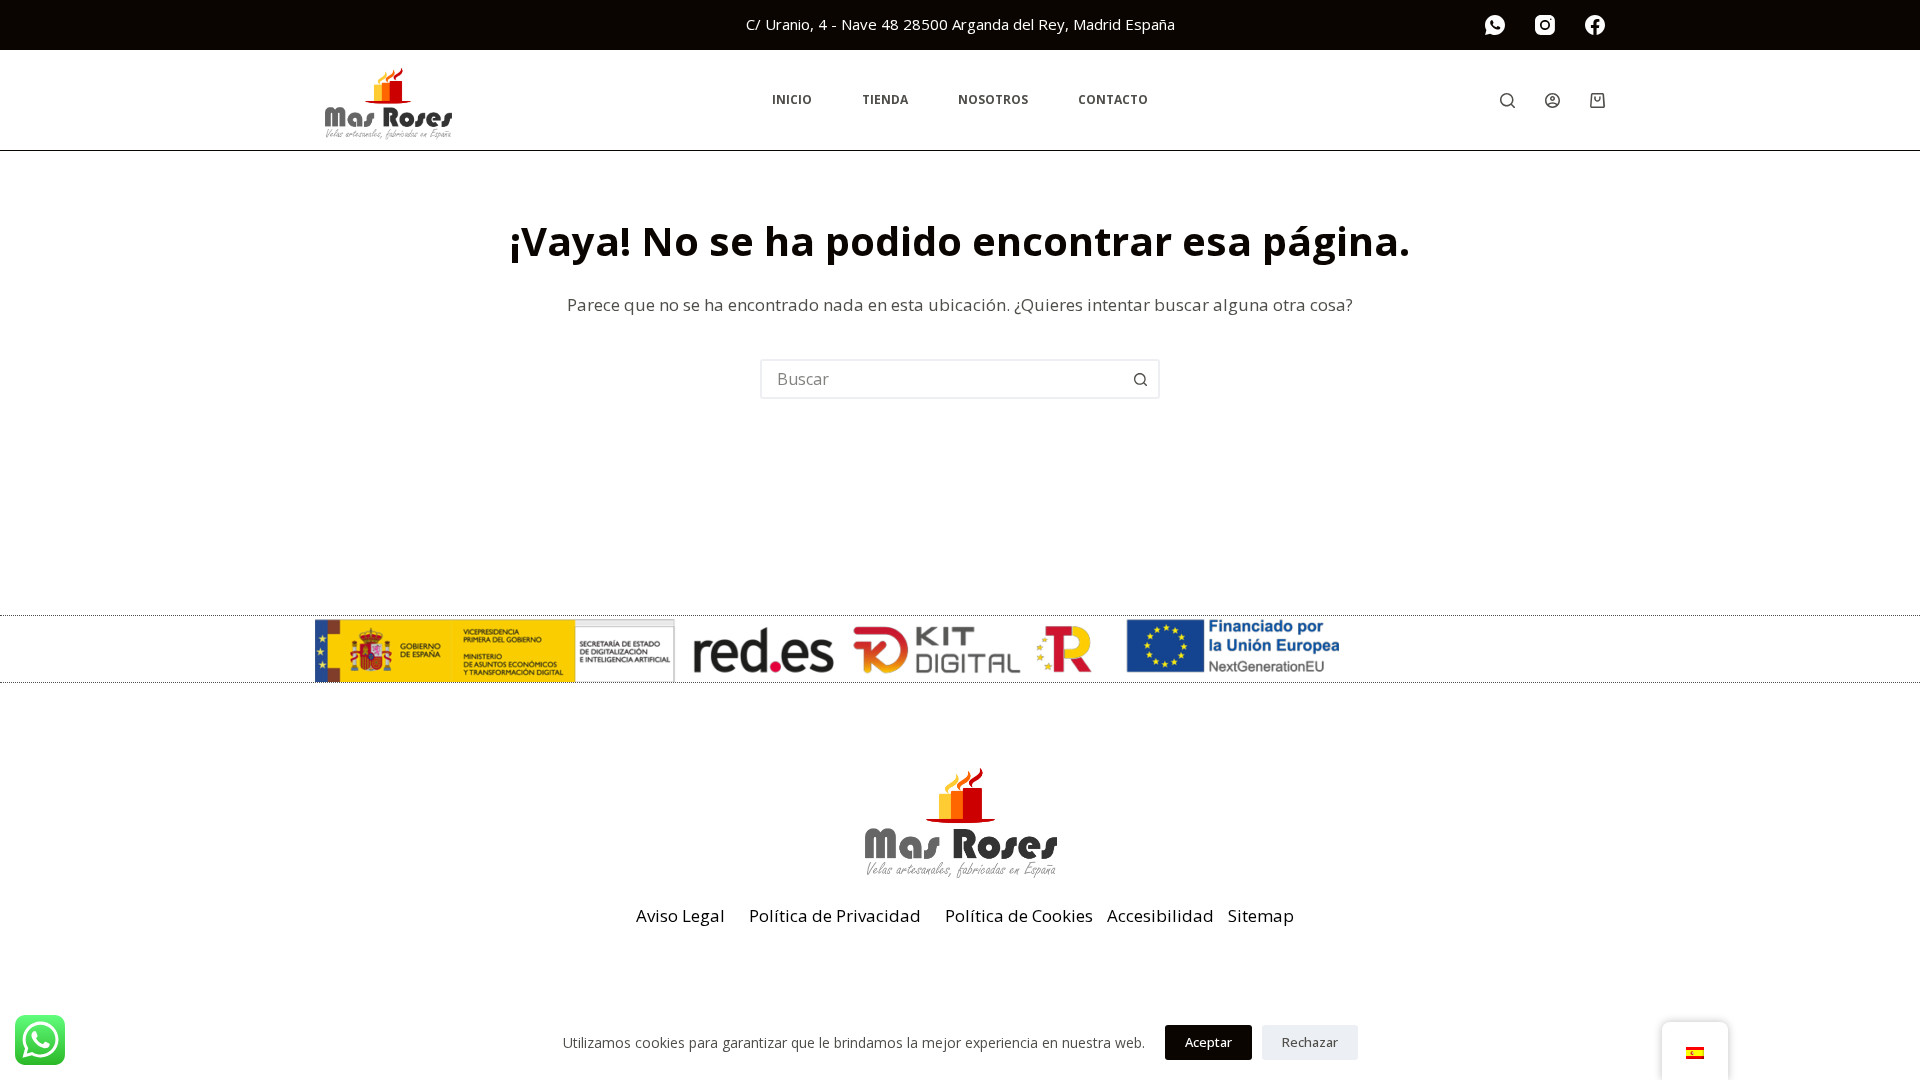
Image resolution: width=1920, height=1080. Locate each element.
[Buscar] (1507, 100)
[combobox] (942, 379)
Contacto (1113, 99)
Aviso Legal (680, 915)
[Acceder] (1552, 100)
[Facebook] (1595, 25)
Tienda (885, 99)
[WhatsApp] (1495, 25)
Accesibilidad (1160, 915)
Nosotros (993, 99)
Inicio (792, 99)
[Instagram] (1545, 25)
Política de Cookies (1019, 915)
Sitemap (1261, 915)
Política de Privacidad (835, 915)
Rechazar (1310, 1042)
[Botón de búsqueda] (1140, 379)
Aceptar (1208, 1042)
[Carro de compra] (1597, 100)
